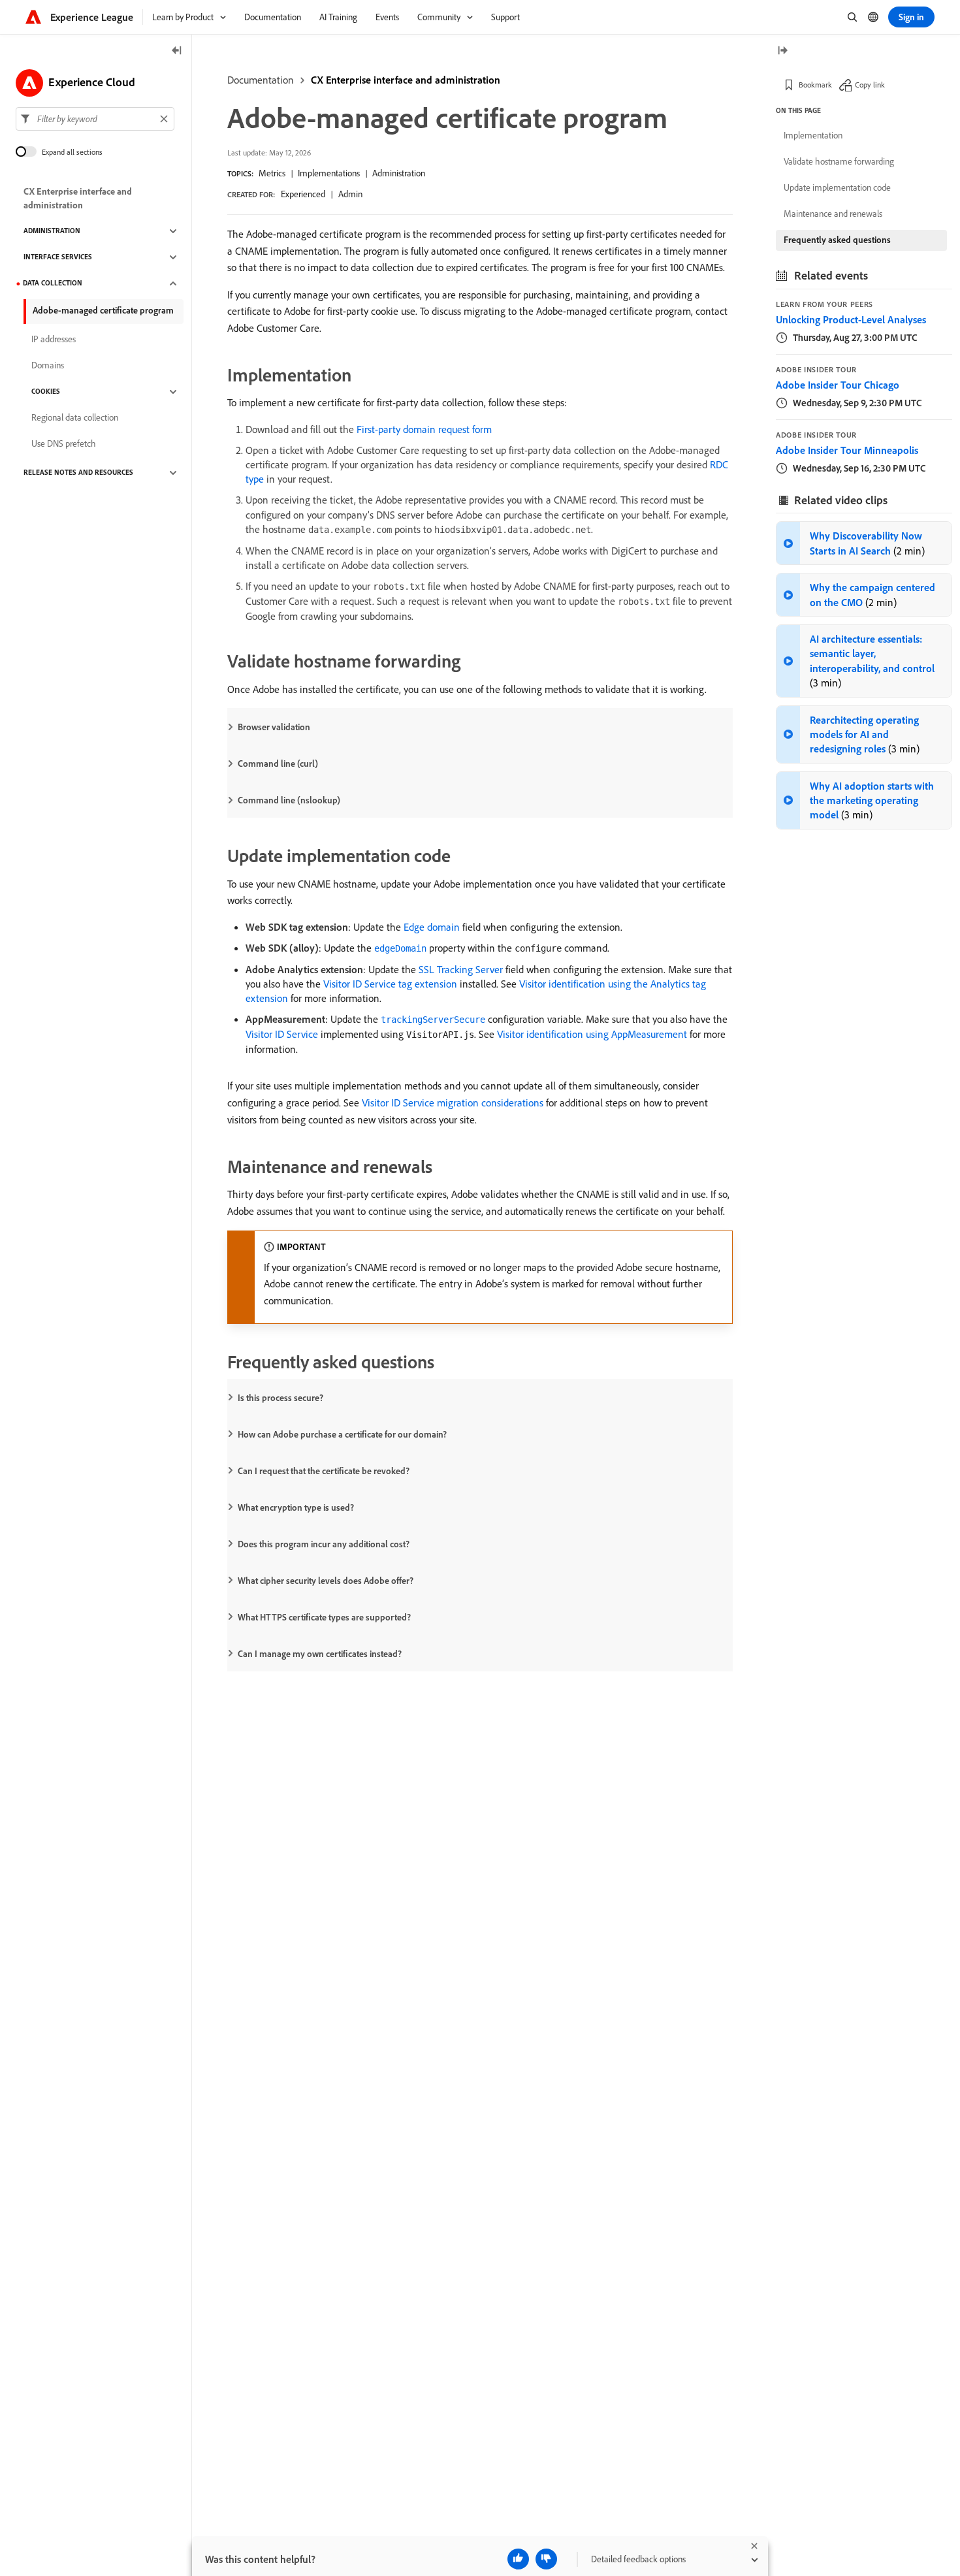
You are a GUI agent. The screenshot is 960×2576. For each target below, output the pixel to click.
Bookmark (815, 85)
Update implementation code (837, 187)
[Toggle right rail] (782, 51)
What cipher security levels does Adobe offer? (326, 1581)
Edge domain (432, 927)
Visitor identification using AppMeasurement (592, 1034)
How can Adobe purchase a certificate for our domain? (342, 1434)
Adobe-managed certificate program (103, 310)
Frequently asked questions (837, 240)
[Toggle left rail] (177, 51)
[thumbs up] (518, 2559)
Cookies (46, 392)
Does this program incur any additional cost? (324, 1544)
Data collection (53, 283)
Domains (48, 366)
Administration (399, 173)
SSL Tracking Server (461, 969)
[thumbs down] (546, 2559)
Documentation (261, 80)
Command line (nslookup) (289, 800)
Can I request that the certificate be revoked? (324, 1471)
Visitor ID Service (282, 1034)
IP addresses (54, 340)
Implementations (329, 173)
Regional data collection (75, 418)
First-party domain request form (424, 429)
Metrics (272, 173)
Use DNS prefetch (64, 444)
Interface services (58, 257)
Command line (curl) (278, 764)
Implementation (813, 135)
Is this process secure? (280, 1398)
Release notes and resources (78, 473)
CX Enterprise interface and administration (406, 80)
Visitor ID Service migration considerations (453, 1103)
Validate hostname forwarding (839, 161)
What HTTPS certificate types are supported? (324, 1617)
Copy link (870, 85)
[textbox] (95, 119)
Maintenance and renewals (833, 214)
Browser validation (274, 727)
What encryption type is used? (296, 1507)
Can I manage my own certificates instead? (320, 1654)
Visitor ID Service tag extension (390, 984)
